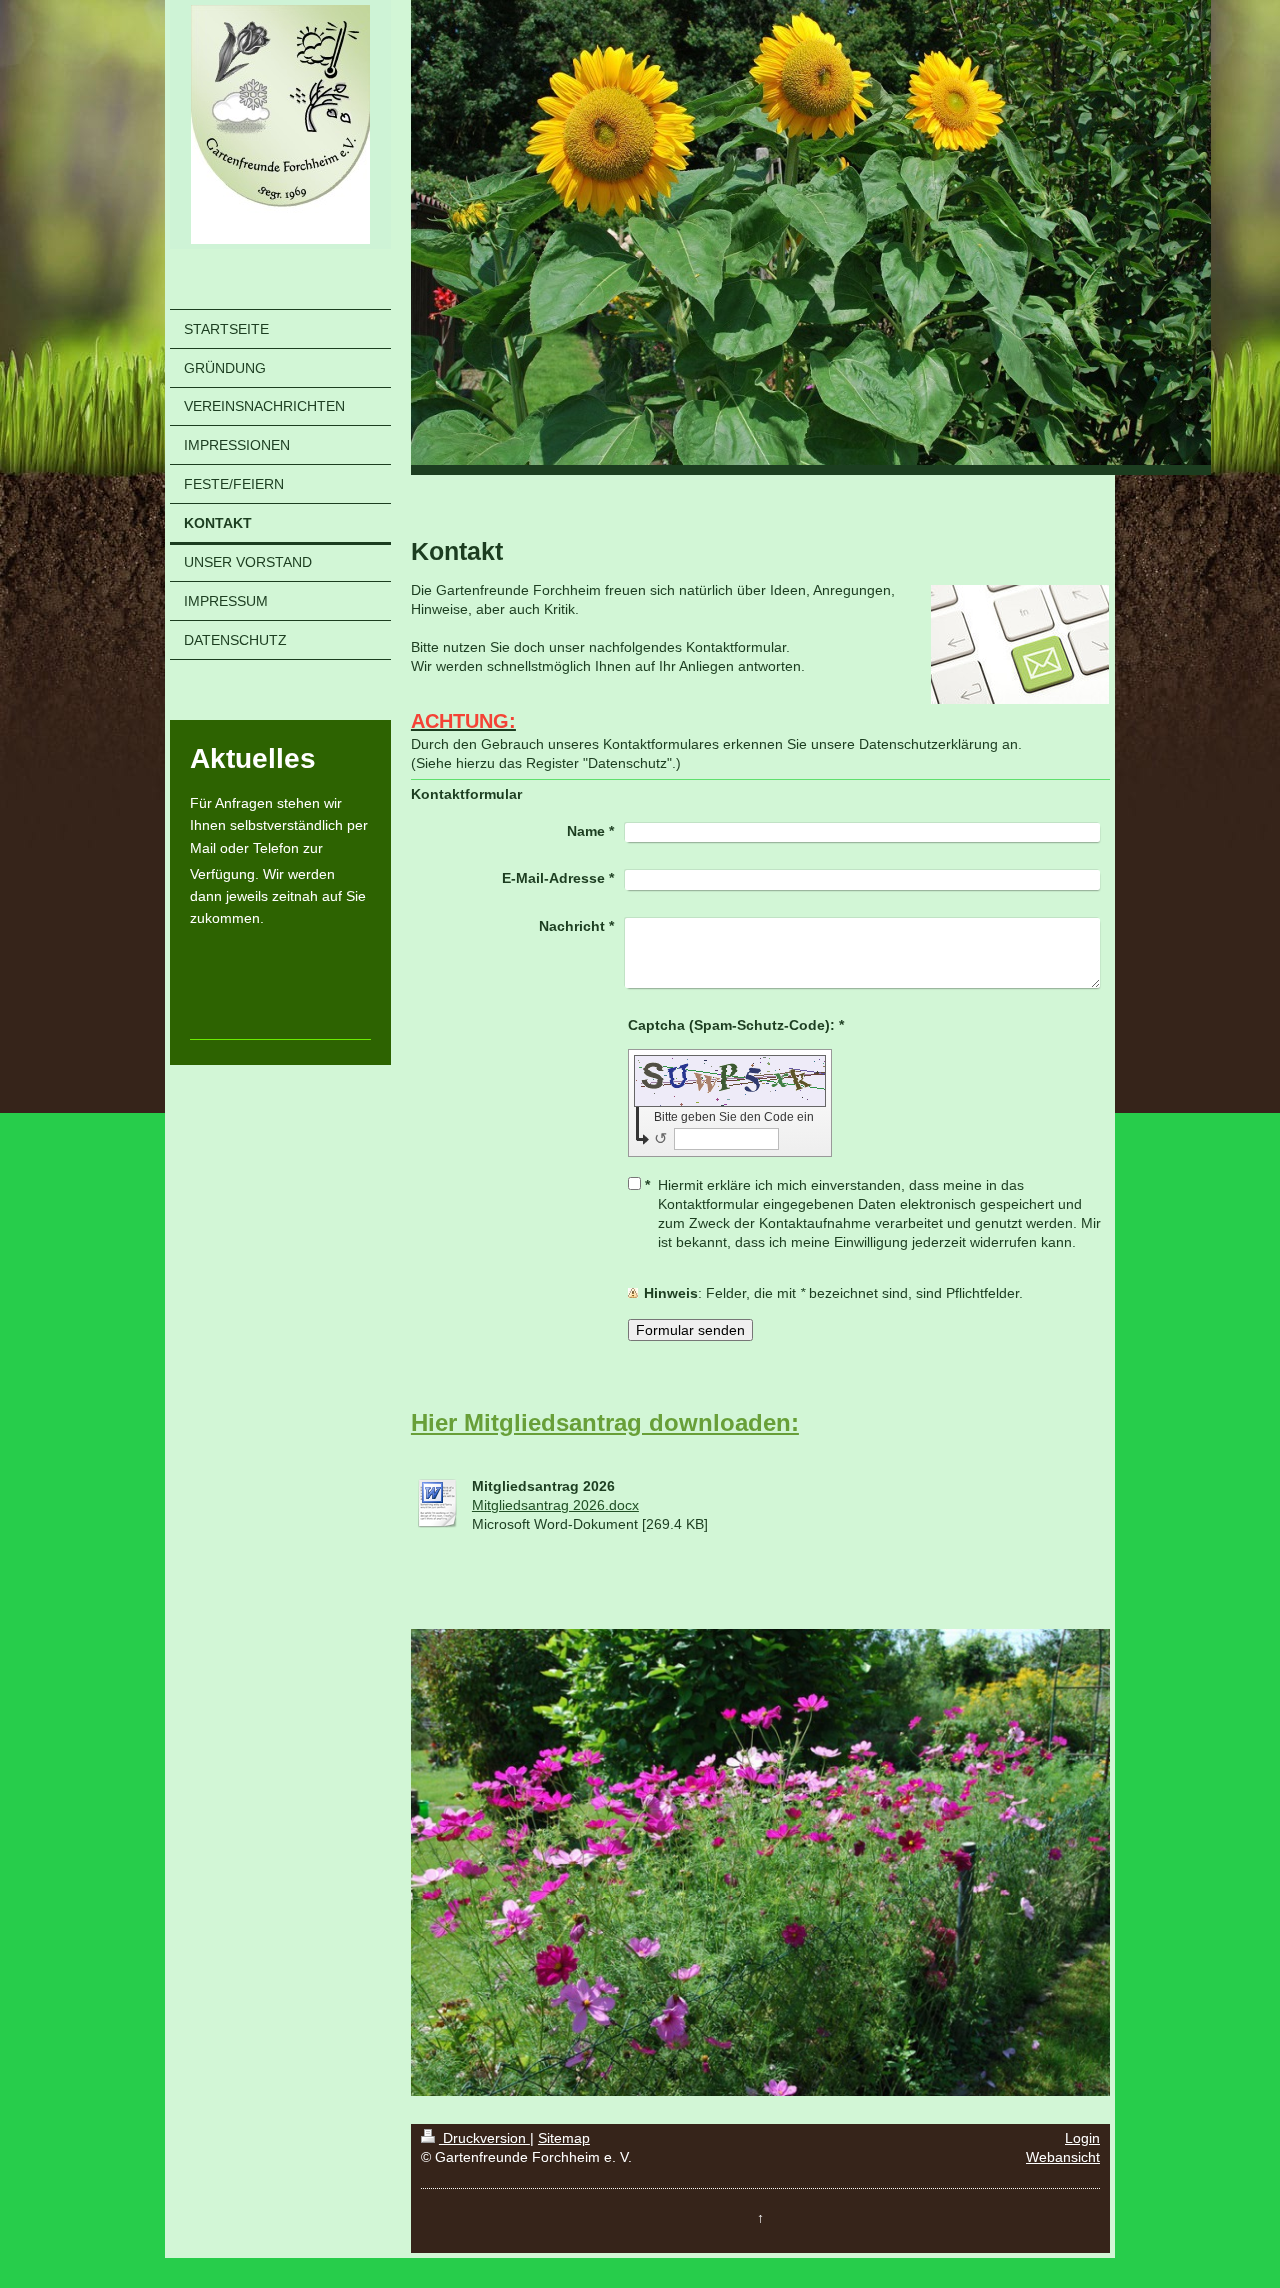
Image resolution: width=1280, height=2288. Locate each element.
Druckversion (484, 2138)
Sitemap (564, 2138)
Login (1082, 2138)
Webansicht (1063, 2157)
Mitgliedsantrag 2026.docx (555, 1505)
